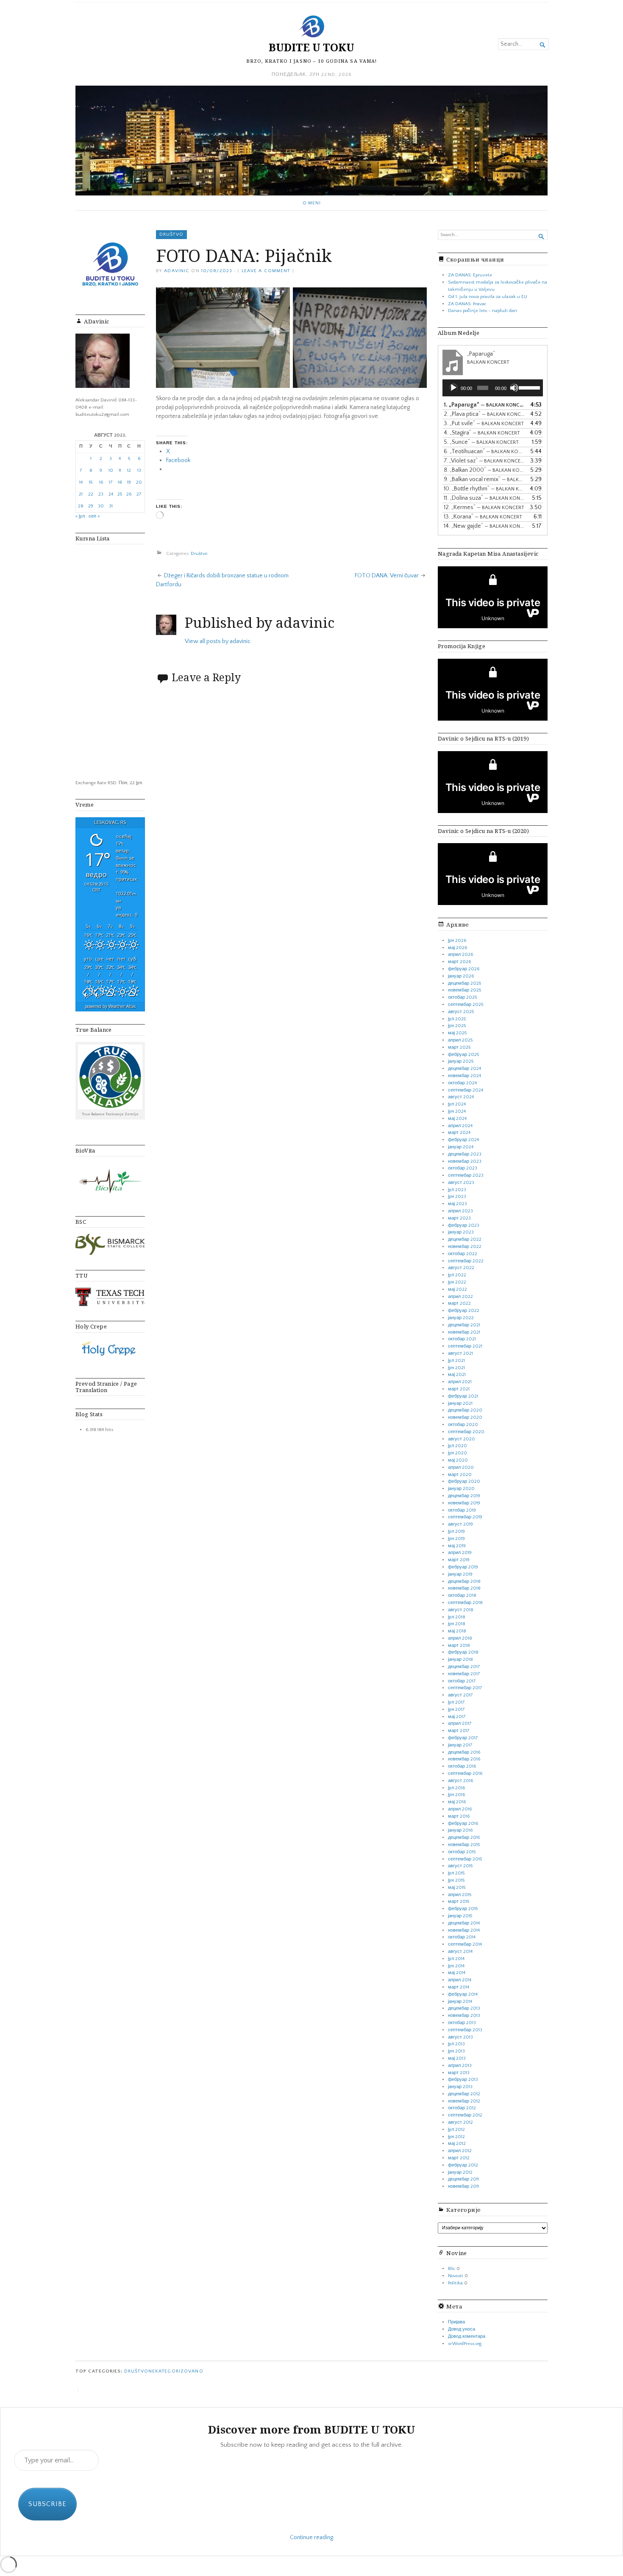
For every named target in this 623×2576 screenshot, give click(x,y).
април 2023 (460, 1211)
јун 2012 (456, 2137)
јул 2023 (457, 1190)
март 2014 (459, 1987)
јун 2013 (456, 2051)
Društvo (171, 234)
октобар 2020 (463, 1425)
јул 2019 (456, 1532)
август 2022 (461, 1268)
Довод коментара (467, 2337)
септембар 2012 (465, 2115)
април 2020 (461, 1468)
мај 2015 (457, 1888)
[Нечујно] (514, 388)
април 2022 (460, 1297)
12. (484, 507)
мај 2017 (457, 1717)
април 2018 (460, 1638)
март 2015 (459, 1902)
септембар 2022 (466, 1261)
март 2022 (459, 1303)
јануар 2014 (460, 2002)
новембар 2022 (465, 1247)
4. (482, 433)
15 (91, 482)
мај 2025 (457, 1033)
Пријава (456, 2322)
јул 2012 (456, 2130)
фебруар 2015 (463, 1909)
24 (111, 494)
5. (481, 442)
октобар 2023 (463, 1168)
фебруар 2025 (463, 1055)
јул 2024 (457, 1104)
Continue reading (311, 2537)
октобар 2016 (462, 1766)
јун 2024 (457, 1111)
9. (484, 479)
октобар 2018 (462, 1596)
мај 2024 (457, 1119)
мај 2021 (457, 1375)
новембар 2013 (464, 2016)
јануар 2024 (461, 1147)
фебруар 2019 (463, 1567)
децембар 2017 (464, 1667)
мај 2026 (458, 948)
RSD (112, 783)
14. (484, 526)
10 (111, 471)
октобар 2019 (462, 1510)
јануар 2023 (461, 1232)
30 (101, 506)
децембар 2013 (464, 2008)
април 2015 (460, 1895)
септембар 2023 (466, 1175)
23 (101, 494)
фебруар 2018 (463, 1652)
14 (81, 482)
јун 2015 (456, 1880)
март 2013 (459, 2073)
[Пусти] (453, 388)
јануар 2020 (461, 1489)
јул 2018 (457, 1617)
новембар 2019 (464, 1503)
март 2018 (459, 1646)
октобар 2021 (462, 1339)
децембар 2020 (465, 1410)
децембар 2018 (464, 1582)
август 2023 (461, 1183)
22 (91, 494)
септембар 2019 (465, 1517)
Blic (452, 2269)
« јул (80, 516)
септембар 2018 (465, 1603)
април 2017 (460, 1724)
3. (484, 423)
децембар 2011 (463, 2179)
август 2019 (460, 1524)
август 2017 (460, 1695)
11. (484, 498)
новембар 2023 (465, 1161)
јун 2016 (456, 1795)
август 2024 (461, 1097)
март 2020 (460, 1475)
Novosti (456, 2276)
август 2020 (462, 1439)
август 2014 (460, 1952)
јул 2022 (457, 1275)
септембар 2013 (465, 2030)
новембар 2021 (464, 1332)
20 (139, 482)
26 (129, 494)
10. (484, 489)
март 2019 (459, 1560)
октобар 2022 (463, 1254)
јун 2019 (456, 1539)
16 (101, 482)
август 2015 (460, 1866)
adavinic (177, 271)
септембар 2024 (466, 1090)
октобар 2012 (462, 2108)
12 (129, 471)
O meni (312, 203)
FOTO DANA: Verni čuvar (387, 576)
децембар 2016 (464, 1752)
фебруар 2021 (463, 1396)
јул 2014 (456, 1959)
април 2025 (460, 1040)
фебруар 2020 (464, 1482)
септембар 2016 (465, 1774)
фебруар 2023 (464, 1225)
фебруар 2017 (463, 1738)
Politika (455, 2283)
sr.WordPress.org (465, 2344)
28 (81, 506)
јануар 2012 (460, 2172)
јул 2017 (456, 1702)
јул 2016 (456, 1788)
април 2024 (460, 1126)
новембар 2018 (464, 1588)
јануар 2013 (460, 2087)
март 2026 (459, 962)
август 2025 (461, 1012)
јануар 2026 (461, 976)
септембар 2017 (465, 1688)
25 (120, 494)
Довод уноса (462, 2329)
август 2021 (460, 1353)
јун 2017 (456, 1710)
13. (483, 517)
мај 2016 (457, 1802)
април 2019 (460, 1553)
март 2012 (459, 2158)
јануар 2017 (460, 1745)
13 (139, 471)
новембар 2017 (464, 1674)
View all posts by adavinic (218, 641)
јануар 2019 (460, 1574)
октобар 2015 (462, 1852)
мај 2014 (457, 1973)
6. (484, 451)
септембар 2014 (465, 1944)
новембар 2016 (464, 1759)
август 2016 (460, 1781)
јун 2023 (457, 1197)
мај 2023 (458, 1204)
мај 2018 (457, 1631)
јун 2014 (456, 1966)
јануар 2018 (460, 1660)
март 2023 (459, 1218)
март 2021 (459, 1389)
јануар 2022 (461, 1318)
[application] (493, 388)
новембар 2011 (463, 2186)
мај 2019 (457, 1546)
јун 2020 (458, 1453)
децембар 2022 (465, 1239)
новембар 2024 (464, 1076)
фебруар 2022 (464, 1311)
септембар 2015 (465, 1859)
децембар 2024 (464, 1069)
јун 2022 (457, 1282)
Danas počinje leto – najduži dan (483, 311)
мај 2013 (457, 2058)
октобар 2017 (462, 1681)
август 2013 (460, 2037)
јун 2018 (457, 1624)
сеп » (94, 516)
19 (129, 482)
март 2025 (459, 1047)
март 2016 (459, 1816)
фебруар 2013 (463, 2080)
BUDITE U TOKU (311, 47)
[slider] (529, 387)
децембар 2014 (464, 1923)
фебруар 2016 (463, 1824)
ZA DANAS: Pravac (467, 304)
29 (91, 506)
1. (484, 405)
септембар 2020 (466, 1432)
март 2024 (459, 1133)
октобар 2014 (462, 1937)
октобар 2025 (462, 997)
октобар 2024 (462, 1083)
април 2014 (460, 1980)
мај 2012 (457, 2144)
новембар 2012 (464, 2101)
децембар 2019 (464, 1496)
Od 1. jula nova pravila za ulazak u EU (488, 297)
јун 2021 (456, 1368)
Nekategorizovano (176, 2371)
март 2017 (459, 1731)
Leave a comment (266, 271)
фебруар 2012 (463, 2165)
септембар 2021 (465, 1346)
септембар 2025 (466, 1005)
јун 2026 (457, 941)
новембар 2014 (464, 1930)
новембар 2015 (464, 1845)
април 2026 (460, 955)
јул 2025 (457, 1019)
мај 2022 (458, 1289)
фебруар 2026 (464, 969)
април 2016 (460, 1809)
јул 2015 (456, 1873)
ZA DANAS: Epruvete (470, 275)
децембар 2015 (464, 1838)
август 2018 (461, 1610)
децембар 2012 (464, 2094)
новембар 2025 (464, 990)
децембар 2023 (465, 1154)
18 (120, 482)
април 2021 (460, 1382)
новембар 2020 (465, 1417)
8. (484, 470)
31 (111, 506)
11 (120, 471)
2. (484, 414)
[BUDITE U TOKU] (311, 141)
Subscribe (47, 2504)
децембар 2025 (464, 983)
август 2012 (460, 2122)
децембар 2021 (464, 1325)
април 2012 (460, 2151)
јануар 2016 (460, 1830)
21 (81, 494)
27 (139, 494)
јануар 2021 (460, 1404)
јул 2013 (456, 2044)
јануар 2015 (460, 1916)
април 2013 (460, 2066)
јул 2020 (458, 1446)
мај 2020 (458, 1460)
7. (484, 461)
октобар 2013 (462, 2023)
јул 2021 (456, 1361)
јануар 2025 (461, 1061)
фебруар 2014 (463, 1994)
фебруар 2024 (463, 1140)
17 (111, 482)
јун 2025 (457, 1026)
